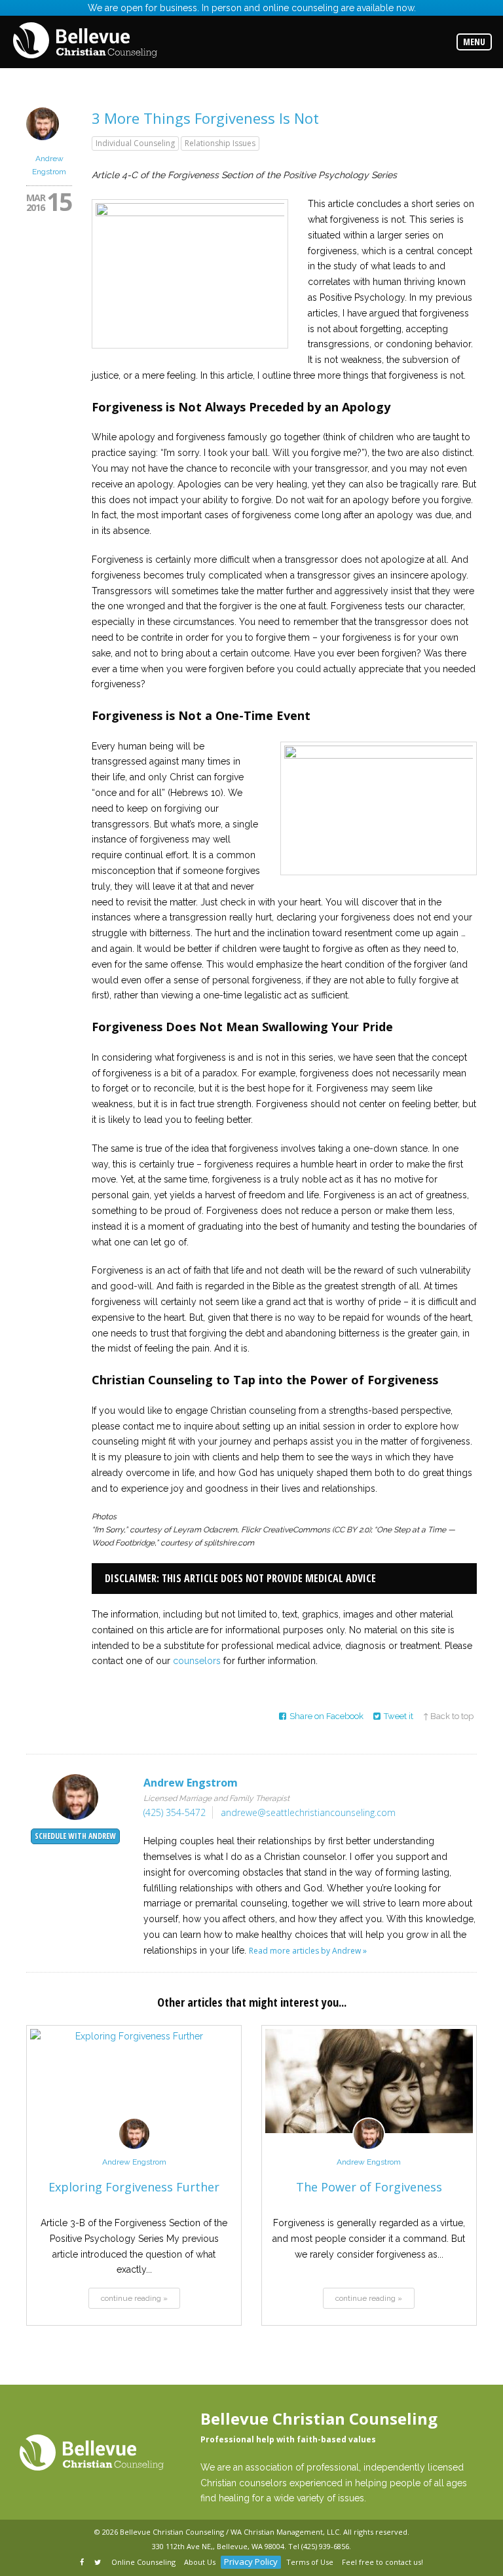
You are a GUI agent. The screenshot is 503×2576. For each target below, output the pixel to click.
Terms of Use (310, 2562)
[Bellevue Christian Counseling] (85, 41)
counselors (197, 1661)
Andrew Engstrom (134, 2162)
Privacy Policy (251, 2562)
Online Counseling (143, 2562)
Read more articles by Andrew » (308, 1951)
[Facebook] (83, 2563)
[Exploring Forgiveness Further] (134, 2081)
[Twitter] (99, 2563)
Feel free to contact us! (382, 2562)
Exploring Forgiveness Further (134, 2187)
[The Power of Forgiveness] (369, 2081)
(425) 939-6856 (325, 2546)
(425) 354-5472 (175, 1812)
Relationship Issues (220, 143)
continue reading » (134, 2298)
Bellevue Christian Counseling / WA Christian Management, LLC (230, 2532)
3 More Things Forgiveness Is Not (205, 118)
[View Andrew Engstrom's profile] (43, 144)
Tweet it (399, 1716)
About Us (200, 2562)
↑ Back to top (448, 1716)
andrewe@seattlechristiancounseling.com (308, 1812)
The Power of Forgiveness (369, 2187)
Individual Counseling (135, 143)
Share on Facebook (326, 1716)
